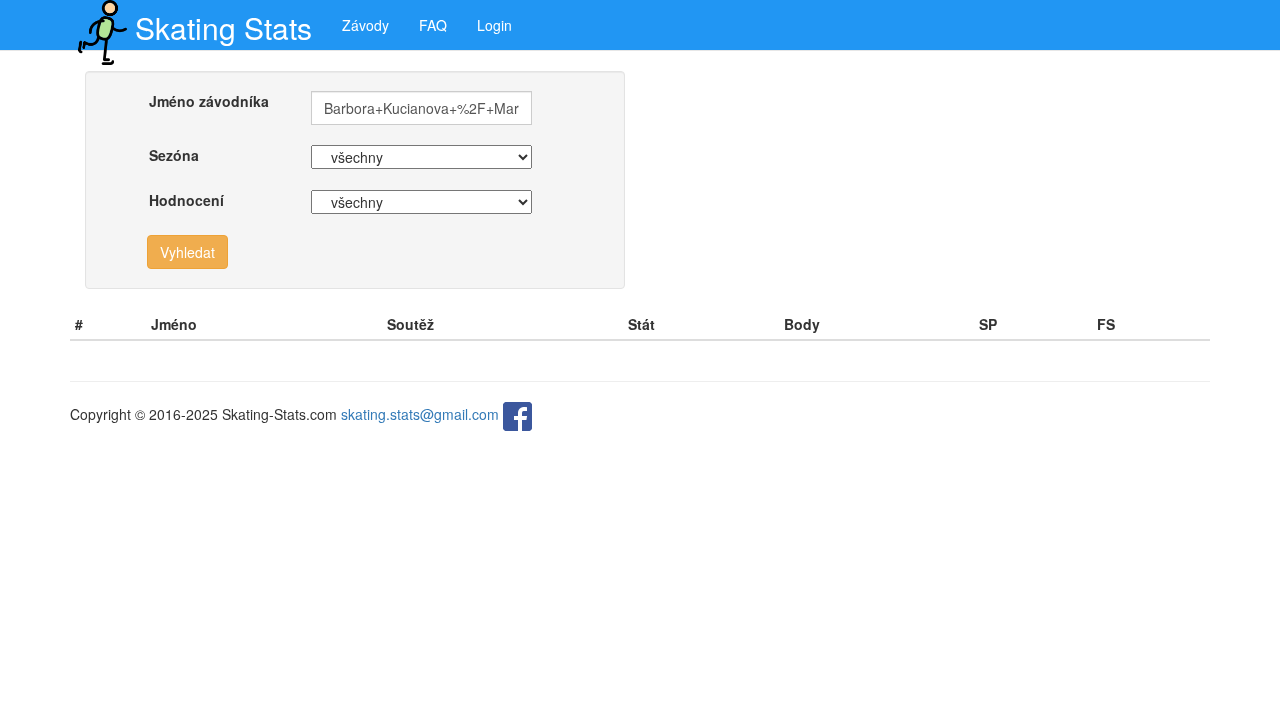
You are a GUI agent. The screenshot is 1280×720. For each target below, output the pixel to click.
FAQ (433, 25)
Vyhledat (187, 252)
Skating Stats (223, 27)
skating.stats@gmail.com (420, 414)
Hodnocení (186, 200)
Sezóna (174, 155)
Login (494, 25)
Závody (365, 25)
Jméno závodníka (209, 101)
